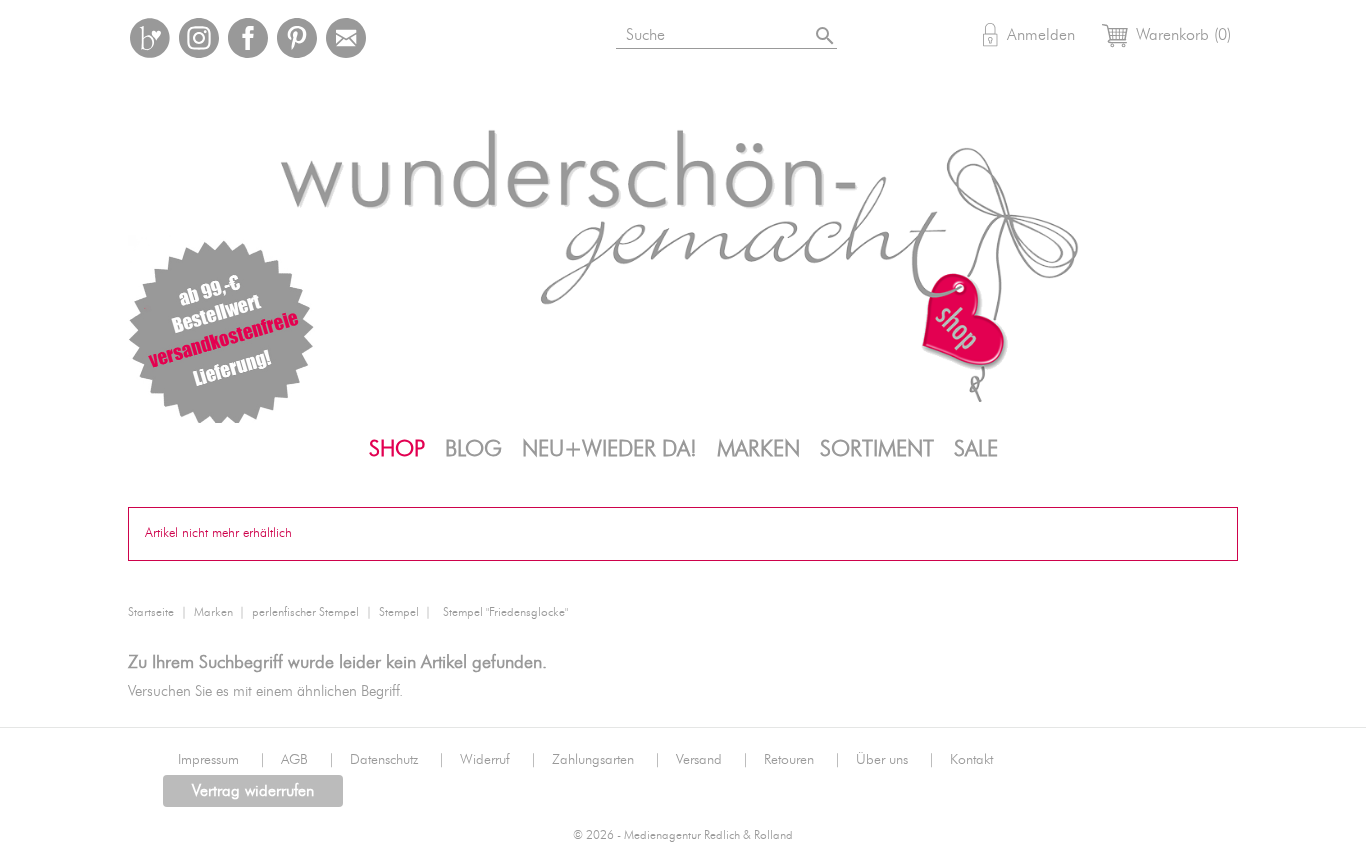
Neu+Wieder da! (609, 449)
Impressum (222, 760)
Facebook (248, 38)
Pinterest (297, 38)
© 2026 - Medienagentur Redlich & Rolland (683, 835)
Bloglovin (150, 38)
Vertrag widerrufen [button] (253, 791)
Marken (758, 449)
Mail (346, 38)
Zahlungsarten (606, 760)
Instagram (199, 38)
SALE (976, 449)
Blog (473, 449)
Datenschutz (397, 760)
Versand (712, 760)
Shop (397, 449)
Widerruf (498, 760)
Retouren (802, 760)
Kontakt (971, 760)
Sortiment (877, 449)
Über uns (895, 760)
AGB (308, 760)
